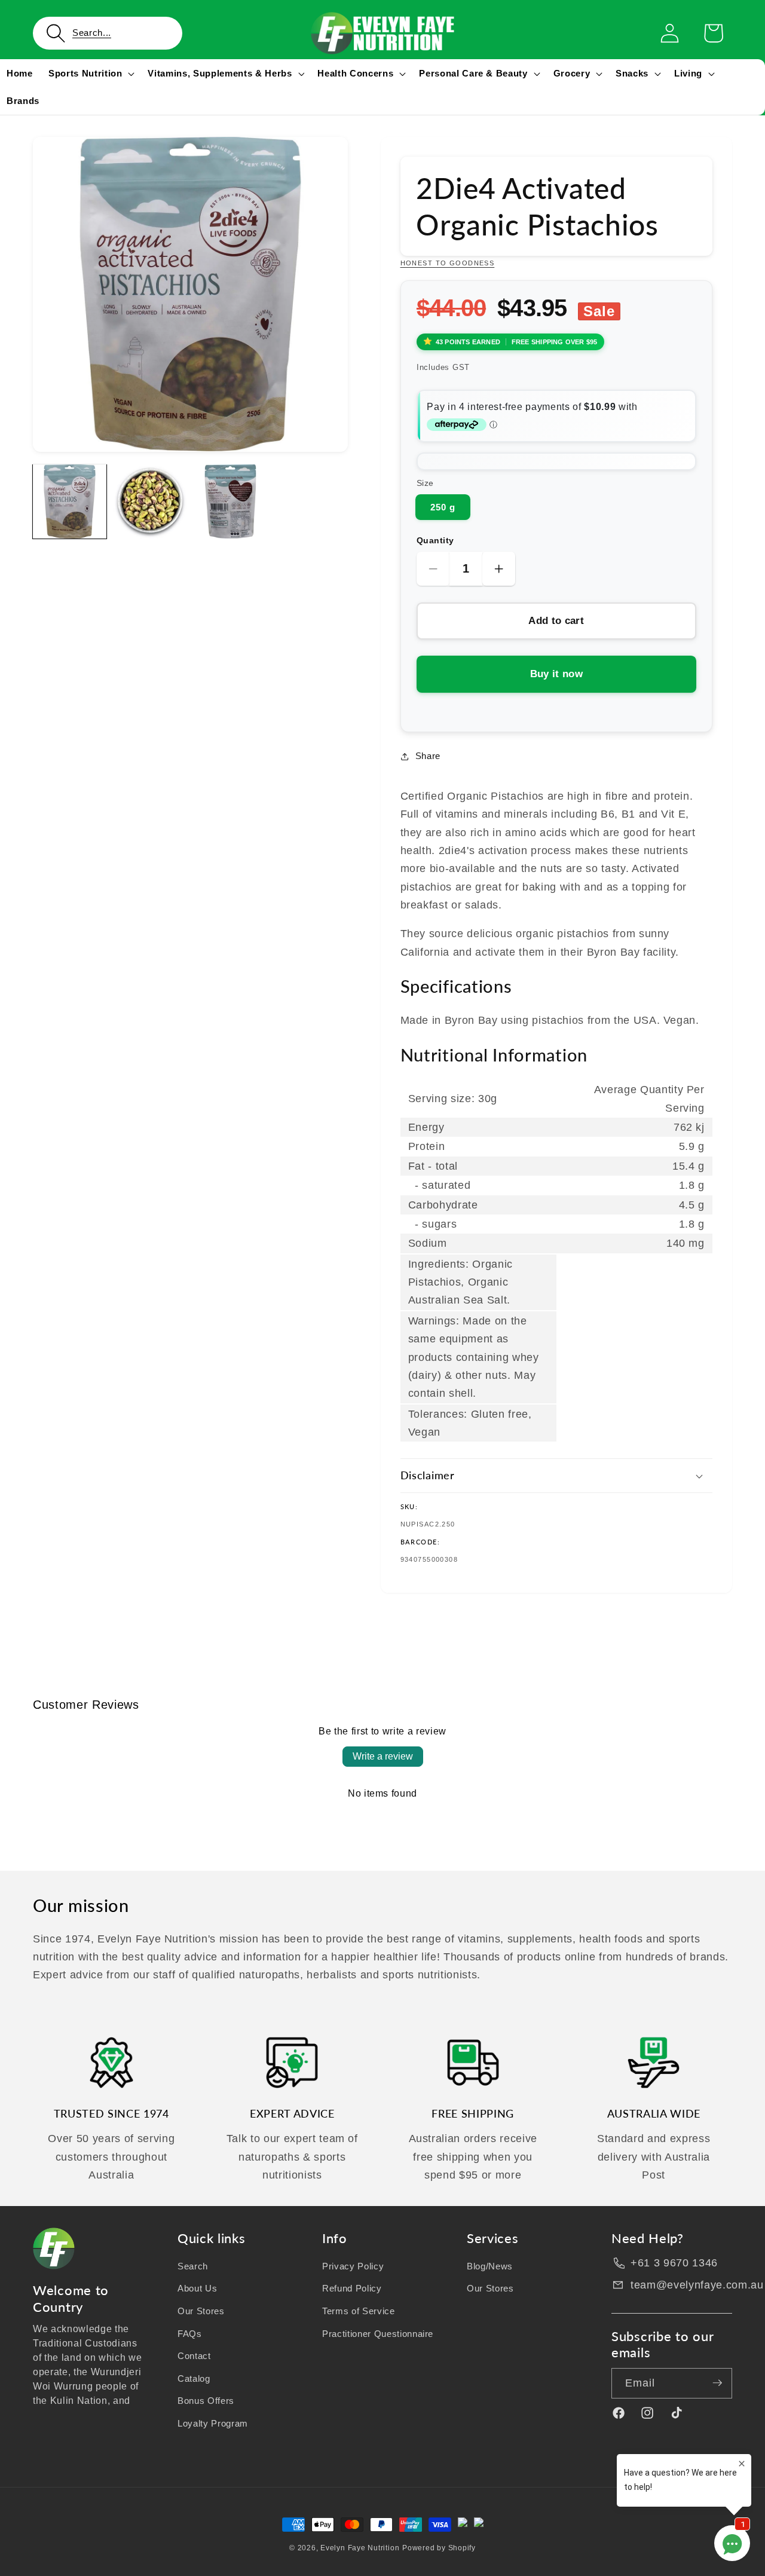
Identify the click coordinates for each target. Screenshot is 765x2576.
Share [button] (428, 756)
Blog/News (490, 2266)
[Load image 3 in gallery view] (230, 501)
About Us (197, 2288)
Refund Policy (352, 2288)
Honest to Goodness (448, 263)
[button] (108, 33)
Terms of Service (359, 2310)
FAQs (190, 2333)
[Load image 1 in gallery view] (70, 501)
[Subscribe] (717, 2383)
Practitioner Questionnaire (378, 2333)
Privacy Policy (353, 2266)
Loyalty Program (213, 2423)
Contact (194, 2356)
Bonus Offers (206, 2401)
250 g (443, 507)
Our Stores (201, 2310)
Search (193, 2266)
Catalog (194, 2378)
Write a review (383, 1756)
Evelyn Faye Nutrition (360, 2548)
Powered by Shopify (439, 2548)
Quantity (435, 540)
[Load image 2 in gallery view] (150, 501)
